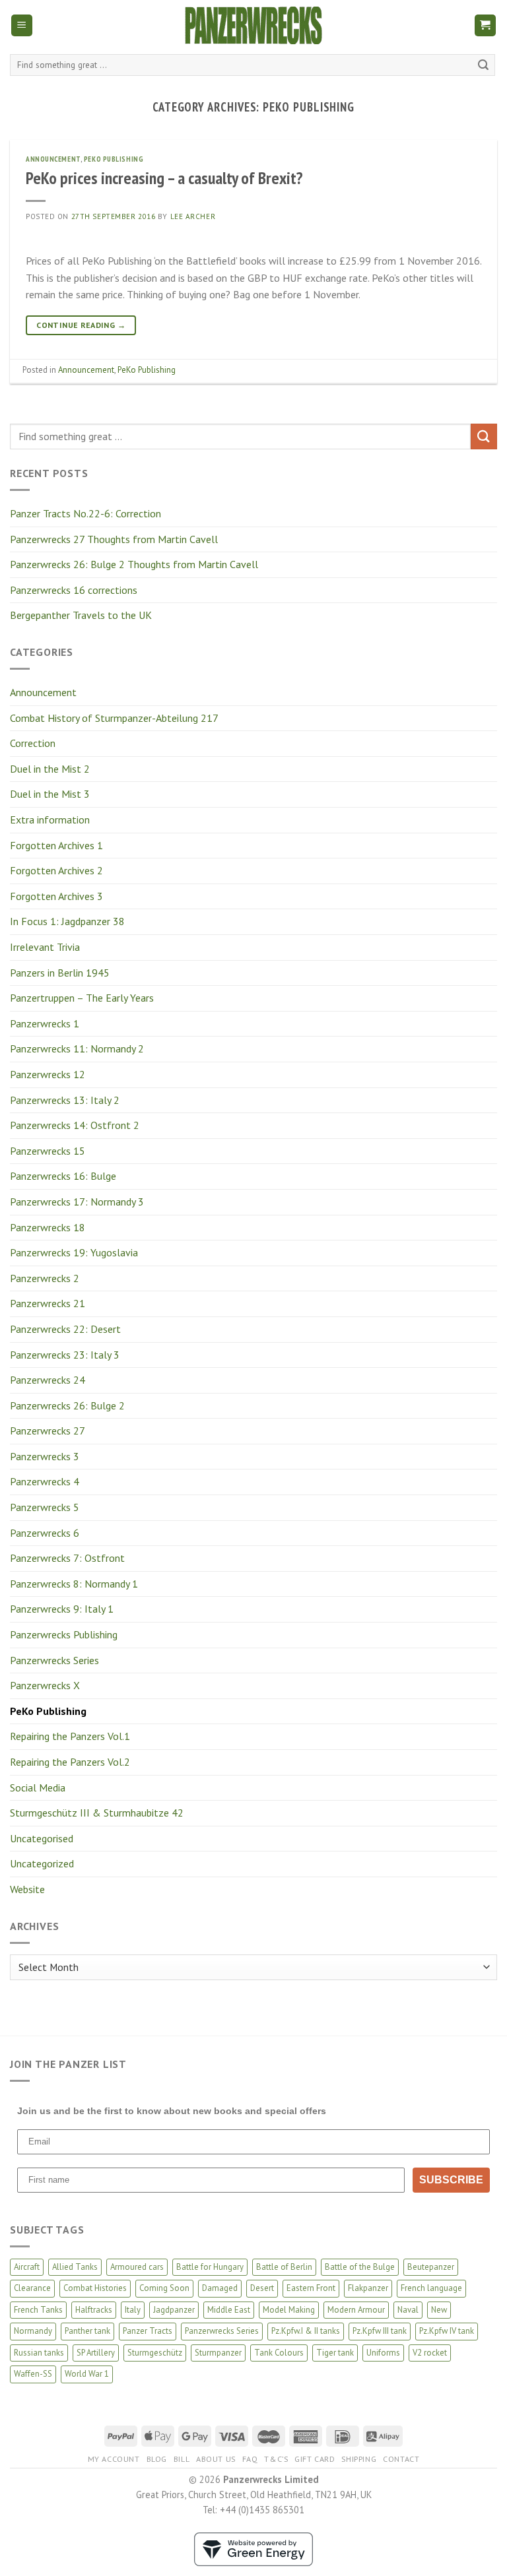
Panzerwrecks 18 (48, 1227)
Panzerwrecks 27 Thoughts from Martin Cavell (114, 539)
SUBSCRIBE (451, 2180)
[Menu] (22, 25)
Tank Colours (279, 2353)
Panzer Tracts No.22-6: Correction (85, 513)
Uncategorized (42, 1863)
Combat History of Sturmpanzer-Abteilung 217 (114, 718)
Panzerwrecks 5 (45, 1507)
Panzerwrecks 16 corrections (74, 590)
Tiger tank (335, 2353)
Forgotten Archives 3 (56, 896)
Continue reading (81, 325)
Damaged (220, 2288)
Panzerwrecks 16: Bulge (63, 1176)
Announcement (43, 692)
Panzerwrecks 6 (45, 1533)
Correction (33, 743)
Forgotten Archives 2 (56, 870)
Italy (133, 2310)
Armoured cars (137, 2267)
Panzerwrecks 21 (48, 1303)
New (439, 2310)
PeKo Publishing (48, 1711)
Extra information (50, 820)
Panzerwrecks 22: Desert (65, 1329)
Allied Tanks (75, 2267)
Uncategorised (42, 1838)
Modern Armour (356, 2310)
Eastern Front (311, 2288)
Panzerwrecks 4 (45, 1481)
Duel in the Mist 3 (50, 794)
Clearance (32, 2288)
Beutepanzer (431, 2267)
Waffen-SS (33, 2374)
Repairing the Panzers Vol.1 (70, 1736)
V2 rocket (430, 2353)
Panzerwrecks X (45, 1685)
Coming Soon (164, 2288)
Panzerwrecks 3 (45, 1456)
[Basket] (486, 25)
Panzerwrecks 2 (45, 1278)
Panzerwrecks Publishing (64, 1634)
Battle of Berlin (284, 2267)
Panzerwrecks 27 (48, 1431)
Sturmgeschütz (155, 2353)
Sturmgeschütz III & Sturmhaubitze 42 (97, 1813)
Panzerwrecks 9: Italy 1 (62, 1609)
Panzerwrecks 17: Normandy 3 (77, 1202)
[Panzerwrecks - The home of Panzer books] (253, 25)
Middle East (229, 2310)
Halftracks (94, 2310)
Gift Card (315, 2459)
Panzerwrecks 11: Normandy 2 (77, 1048)
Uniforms (383, 2353)
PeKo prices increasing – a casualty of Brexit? (164, 178)
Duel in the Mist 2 (50, 769)
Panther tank (87, 2331)
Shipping (359, 2459)
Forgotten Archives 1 (56, 845)
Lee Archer (193, 216)
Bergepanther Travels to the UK (81, 615)
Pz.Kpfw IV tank (447, 2331)
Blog (157, 2459)
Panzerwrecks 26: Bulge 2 (67, 1405)
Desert (262, 2288)
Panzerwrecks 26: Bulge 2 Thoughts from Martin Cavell (134, 564)
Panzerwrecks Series (54, 1660)
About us (216, 2459)
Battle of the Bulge (360, 2267)
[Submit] (483, 65)
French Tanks (38, 2310)
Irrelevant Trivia (45, 947)
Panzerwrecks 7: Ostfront (67, 1558)
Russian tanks (39, 2353)
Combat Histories (95, 2288)
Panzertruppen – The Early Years (82, 998)
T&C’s (276, 2459)
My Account (114, 2459)
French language (431, 2288)
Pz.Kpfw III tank (380, 2331)
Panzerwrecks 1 (45, 1023)
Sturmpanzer (218, 2353)
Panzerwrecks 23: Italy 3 (65, 1355)
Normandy (33, 2331)
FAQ (250, 2459)
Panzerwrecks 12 (48, 1074)
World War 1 (87, 2374)
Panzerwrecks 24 (48, 1380)
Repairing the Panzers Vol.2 (70, 1762)
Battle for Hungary (210, 2267)
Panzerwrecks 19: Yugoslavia (74, 1252)
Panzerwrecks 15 (48, 1151)
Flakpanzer (368, 2288)
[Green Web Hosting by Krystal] (253, 2548)
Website (27, 1889)
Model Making (289, 2310)
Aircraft (27, 2267)
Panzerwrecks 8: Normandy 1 (74, 1584)
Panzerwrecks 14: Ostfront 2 (75, 1125)
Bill (182, 2459)
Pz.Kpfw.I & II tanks (306, 2331)
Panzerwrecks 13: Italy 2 (65, 1100)
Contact (401, 2459)
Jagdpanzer (174, 2310)
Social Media (38, 1787)
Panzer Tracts (148, 2331)
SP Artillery (96, 2353)
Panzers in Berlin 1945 (60, 973)
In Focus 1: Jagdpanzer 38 (67, 921)
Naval (408, 2310)
